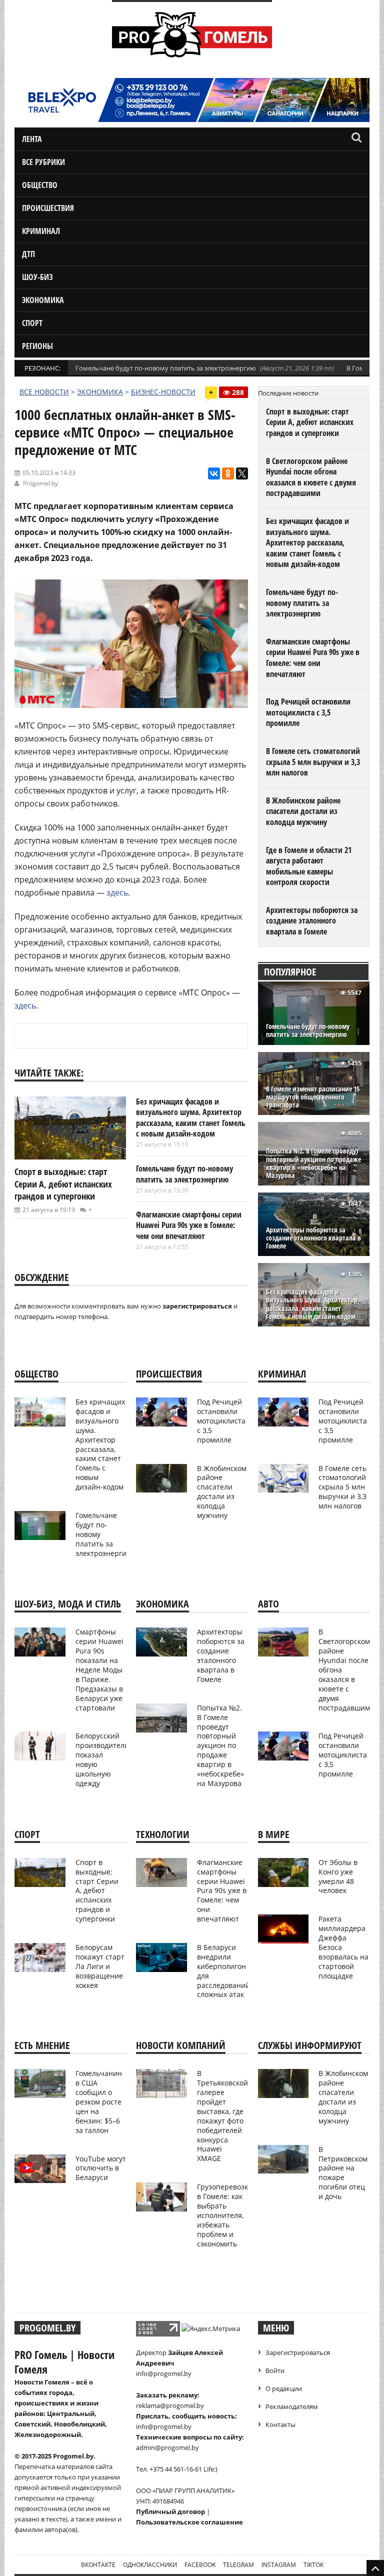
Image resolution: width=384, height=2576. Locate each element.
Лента (32, 139)
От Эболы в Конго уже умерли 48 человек (338, 1876)
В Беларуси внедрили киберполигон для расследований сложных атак (223, 1971)
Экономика (43, 300)
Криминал (41, 231)
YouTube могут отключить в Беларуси (101, 2168)
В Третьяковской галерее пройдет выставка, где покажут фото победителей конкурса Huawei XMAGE (222, 2116)
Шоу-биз (37, 277)
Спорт (32, 323)
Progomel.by (40, 483)
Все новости (44, 392)
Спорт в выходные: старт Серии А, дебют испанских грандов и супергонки (63, 1184)
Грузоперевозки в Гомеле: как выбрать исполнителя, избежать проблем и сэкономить (225, 2215)
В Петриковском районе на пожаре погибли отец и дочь (343, 2173)
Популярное (290, 972)
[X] (242, 473)
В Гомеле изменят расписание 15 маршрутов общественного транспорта (313, 1097)
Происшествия (48, 208)
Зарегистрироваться (298, 2352)
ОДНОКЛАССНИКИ (150, 2565)
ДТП (28, 254)
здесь (117, 892)
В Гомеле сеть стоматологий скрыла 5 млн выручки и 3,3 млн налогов (313, 762)
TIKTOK (313, 2565)
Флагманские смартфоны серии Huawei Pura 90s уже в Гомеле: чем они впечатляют (189, 1225)
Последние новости (288, 393)
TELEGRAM (238, 2565)
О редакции (284, 2388)
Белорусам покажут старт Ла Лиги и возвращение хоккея (100, 1966)
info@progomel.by (164, 2373)
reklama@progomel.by (170, 2405)
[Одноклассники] (228, 473)
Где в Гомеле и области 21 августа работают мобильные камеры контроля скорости (309, 866)
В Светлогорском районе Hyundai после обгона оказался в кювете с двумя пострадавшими (311, 477)
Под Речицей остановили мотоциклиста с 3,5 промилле (308, 712)
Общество (40, 185)
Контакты (280, 2424)
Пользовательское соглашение (189, 2522)
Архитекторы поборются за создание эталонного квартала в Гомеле (312, 921)
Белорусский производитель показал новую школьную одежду (102, 1759)
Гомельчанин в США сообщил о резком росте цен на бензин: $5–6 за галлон (99, 2101)
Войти (275, 2370)
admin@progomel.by (167, 2447)
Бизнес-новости (163, 392)
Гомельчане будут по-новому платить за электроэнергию (166, 368)
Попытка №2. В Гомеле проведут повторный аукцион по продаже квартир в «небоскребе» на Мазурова (313, 1163)
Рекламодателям (292, 2406)
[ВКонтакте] (214, 473)
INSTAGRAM (279, 2565)
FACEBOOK (200, 2565)
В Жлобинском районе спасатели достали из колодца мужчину (303, 811)
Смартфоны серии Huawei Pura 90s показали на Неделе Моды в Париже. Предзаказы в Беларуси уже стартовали (99, 1669)
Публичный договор (170, 2511)
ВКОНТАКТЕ (98, 2565)
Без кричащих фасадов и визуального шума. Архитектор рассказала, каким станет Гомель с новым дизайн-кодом (191, 1118)
